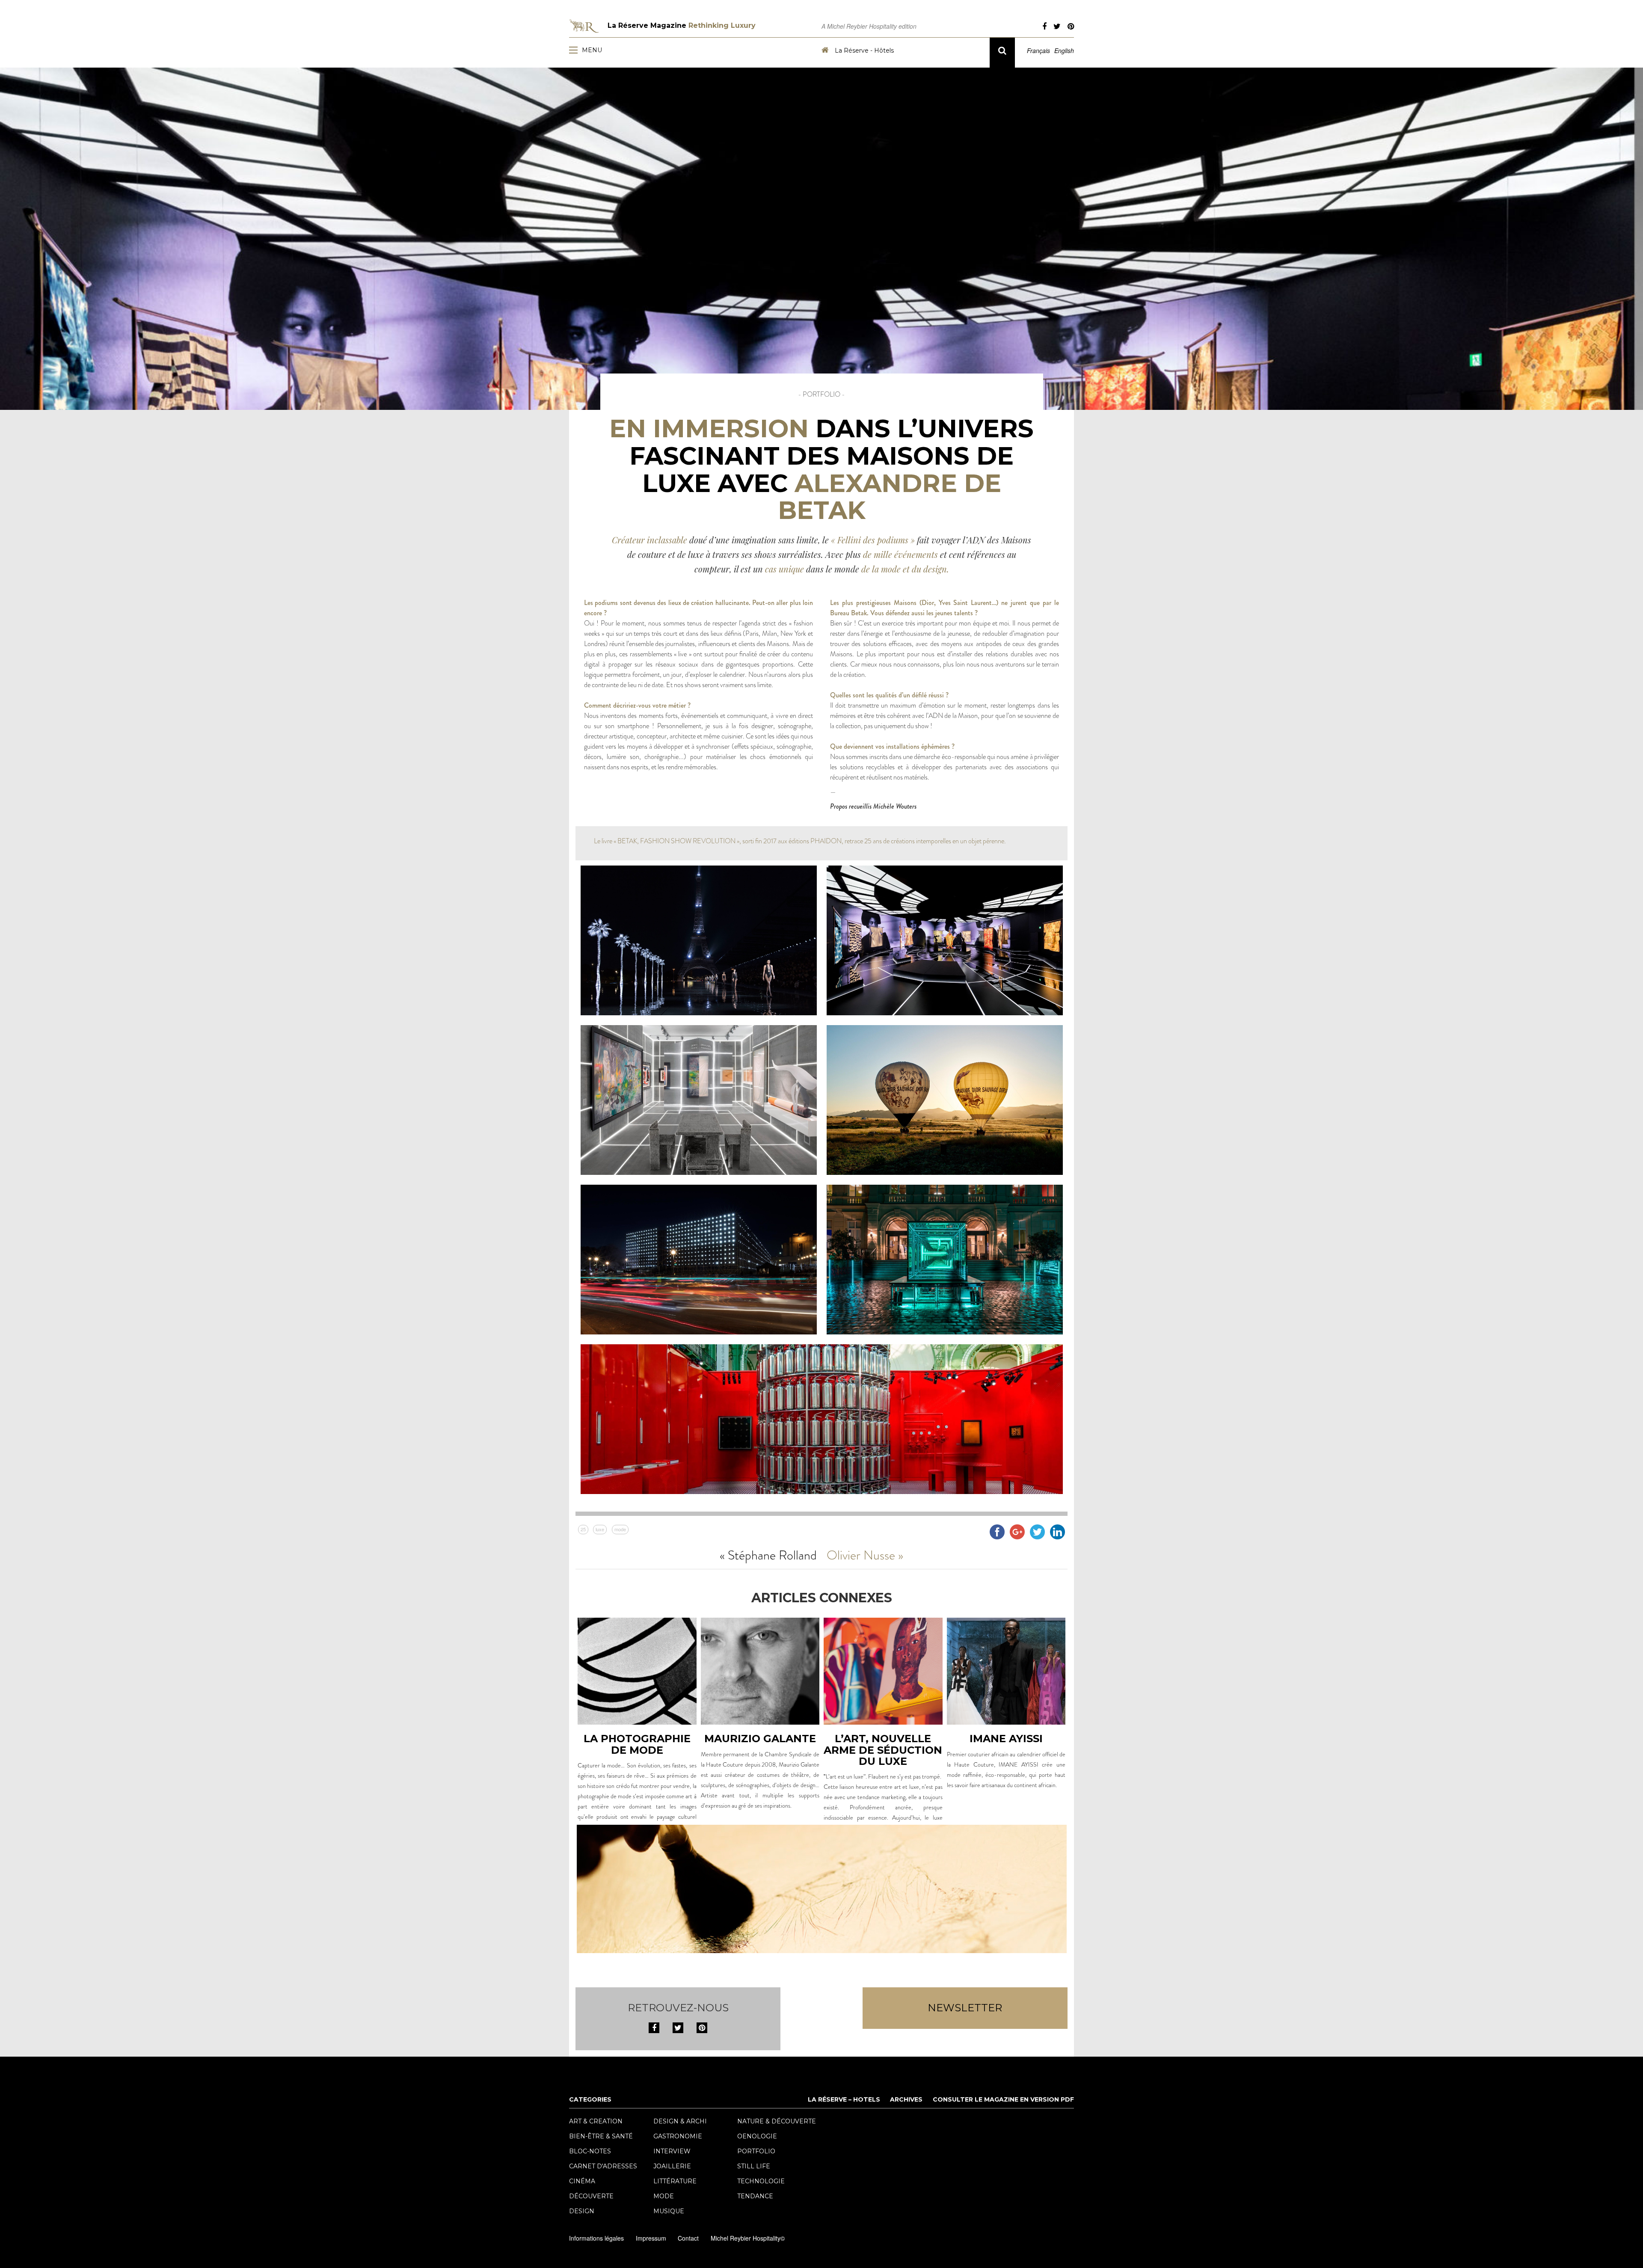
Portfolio (756, 2151)
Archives (906, 2099)
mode (620, 1529)
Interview (672, 2151)
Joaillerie (672, 2166)
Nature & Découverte (777, 2121)
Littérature (675, 2181)
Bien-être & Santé (601, 2136)
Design (582, 2211)
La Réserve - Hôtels (863, 50)
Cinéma (582, 2181)
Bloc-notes (590, 2151)
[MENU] (575, 50)
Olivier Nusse (861, 1555)
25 (583, 1529)
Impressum (651, 2238)
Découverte (591, 2196)
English (1064, 50)
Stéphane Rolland (772, 1555)
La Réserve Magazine (682, 25)
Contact (688, 2238)
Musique (669, 2211)
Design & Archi (680, 2121)
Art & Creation (596, 2121)
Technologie (761, 2181)
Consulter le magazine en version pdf (1003, 2099)
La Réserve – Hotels (844, 2099)
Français (1038, 50)
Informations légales (596, 2238)
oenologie (757, 2136)
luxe (600, 1529)
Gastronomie (678, 2136)
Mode (664, 2196)
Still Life (754, 2166)
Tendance (755, 2196)
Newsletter (965, 2008)
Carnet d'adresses (603, 2166)
